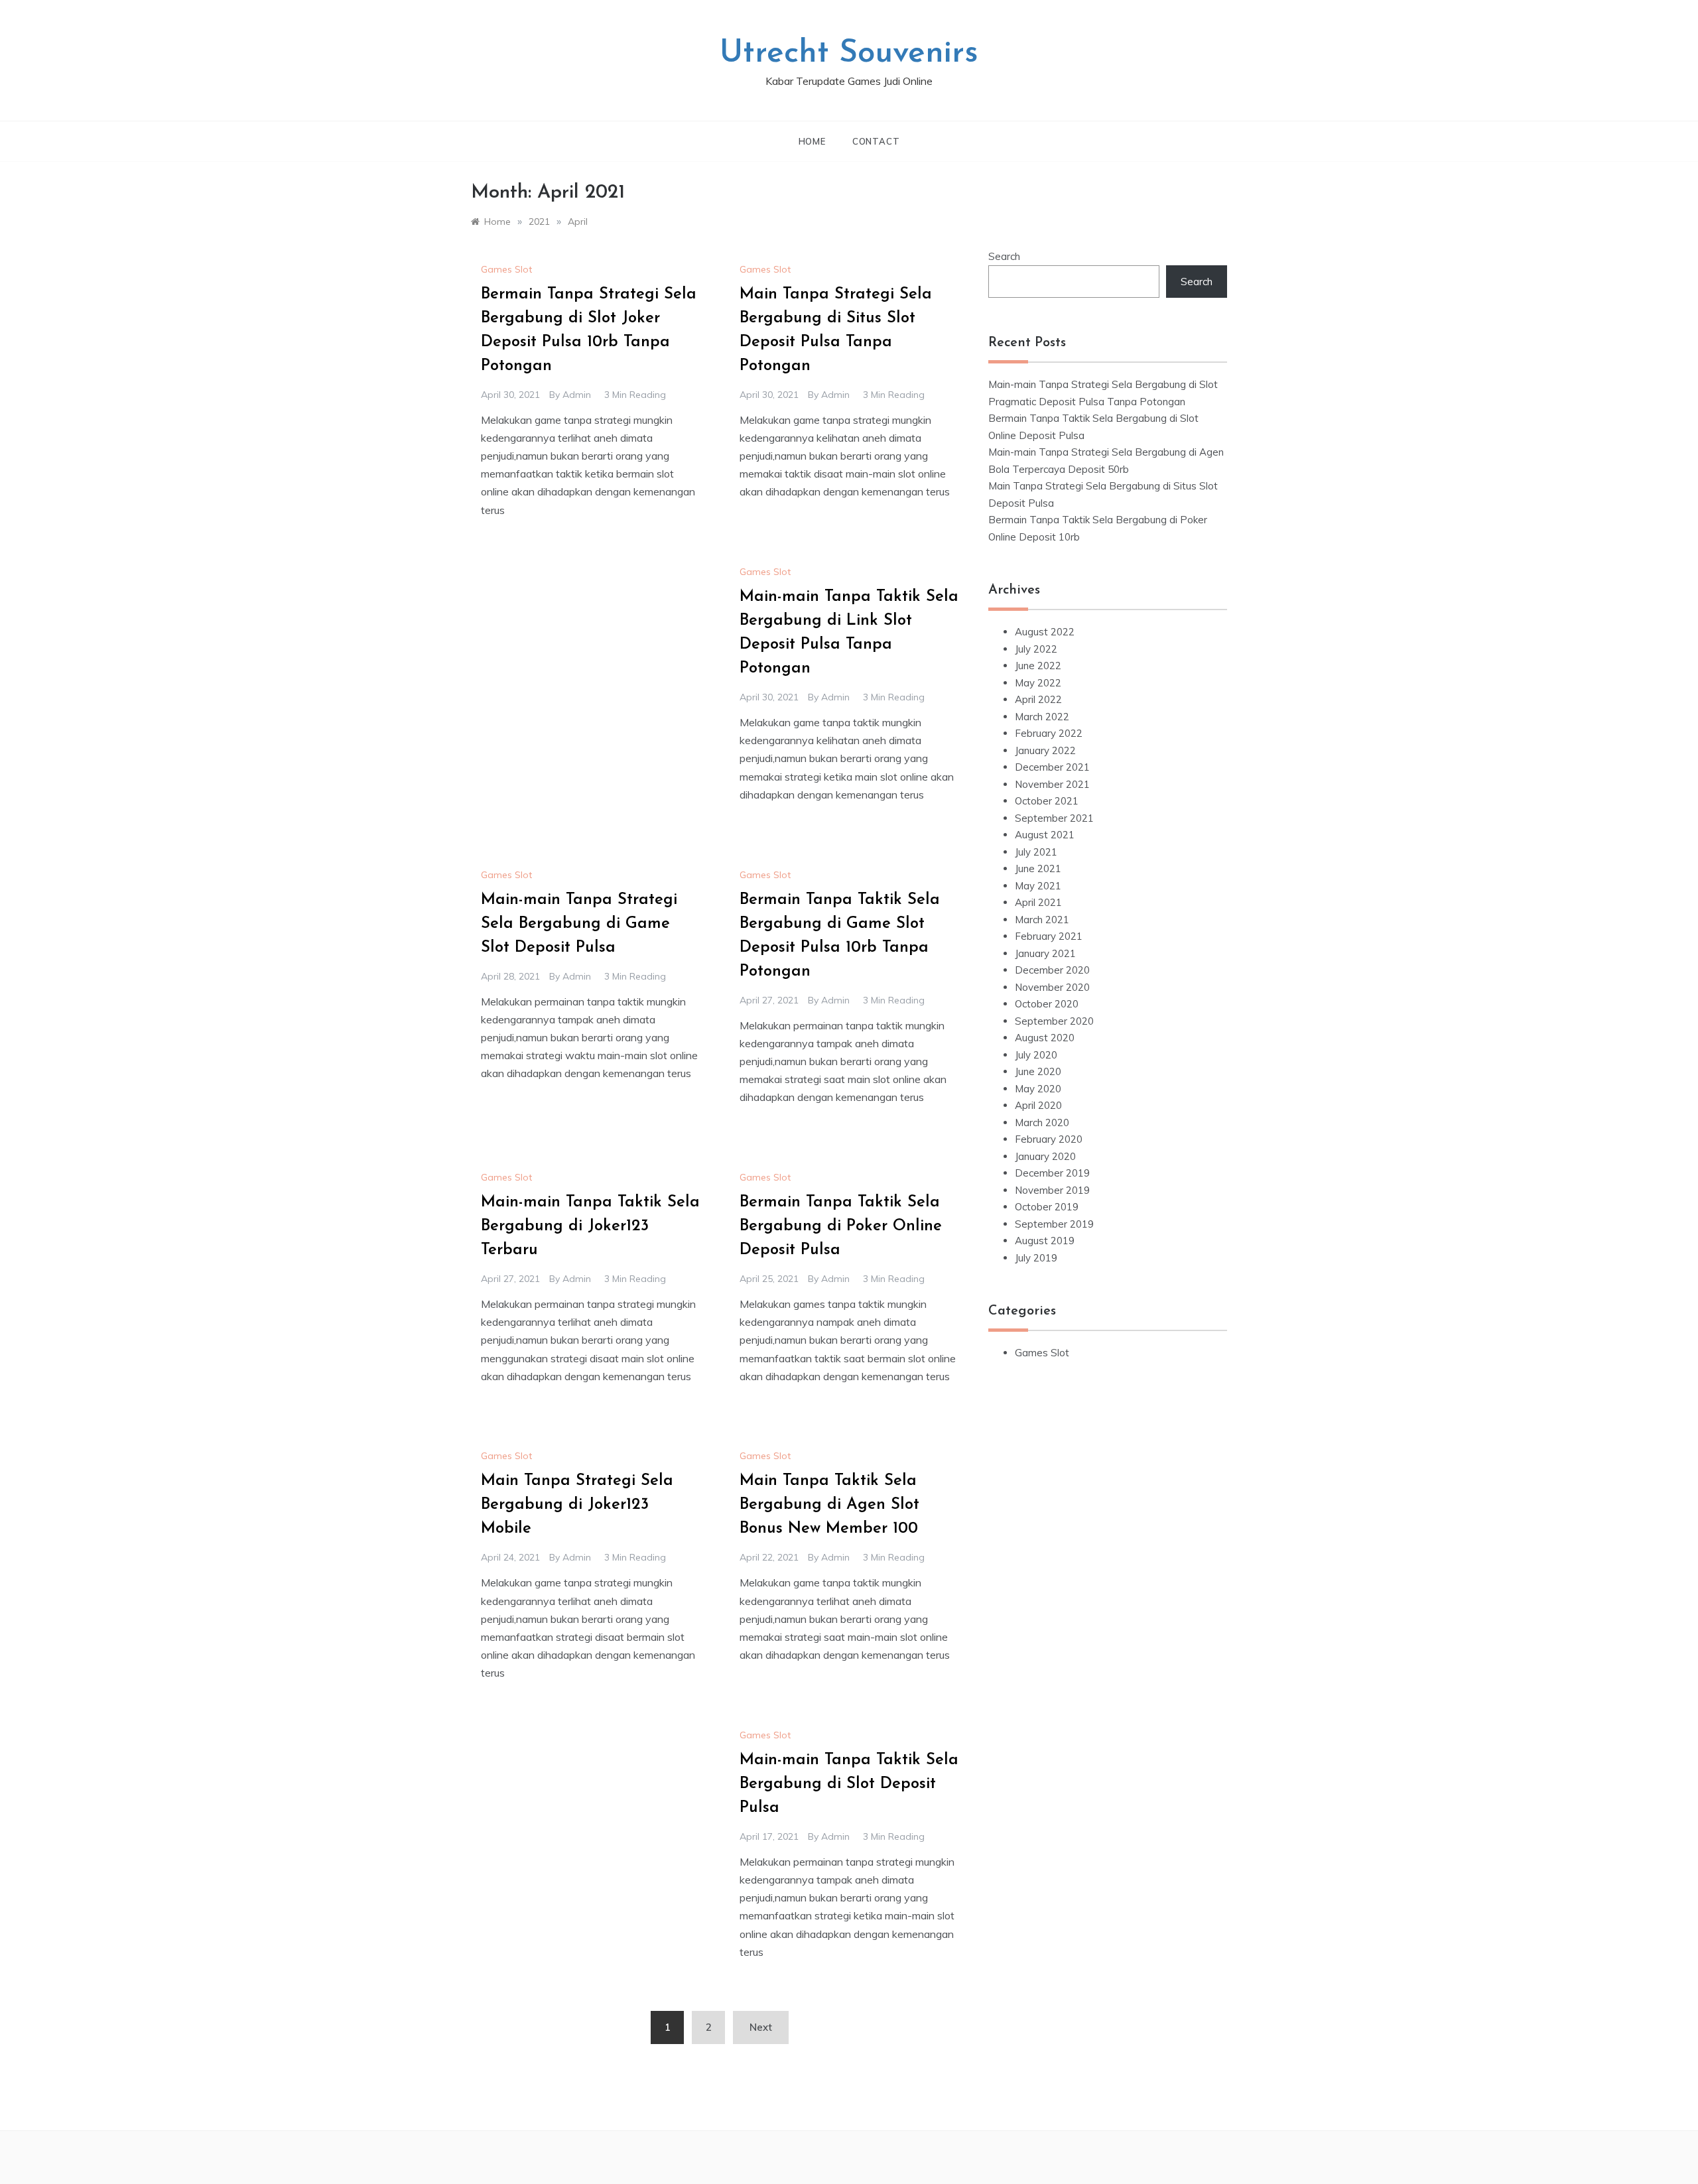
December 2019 (1052, 1173)
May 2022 (1038, 683)
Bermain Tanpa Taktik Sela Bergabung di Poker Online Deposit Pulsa (841, 1226)
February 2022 (1049, 733)
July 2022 (1036, 649)
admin (577, 395)
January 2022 (1045, 750)
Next (761, 2027)
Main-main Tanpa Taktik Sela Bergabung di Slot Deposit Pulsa (849, 1784)
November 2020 (1052, 987)
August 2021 (1045, 835)
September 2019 (1054, 1224)
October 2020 (1047, 1004)
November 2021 (1052, 784)
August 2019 (1045, 1241)
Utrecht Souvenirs (849, 54)
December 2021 (1052, 767)
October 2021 (1047, 801)
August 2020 (1045, 1038)
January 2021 (1045, 953)
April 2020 (1038, 1105)
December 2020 (1052, 970)
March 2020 (1042, 1123)
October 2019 (1047, 1207)
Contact (876, 141)
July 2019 (1036, 1258)
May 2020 (1038, 1089)
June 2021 (1038, 868)
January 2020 (1045, 1156)
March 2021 (1042, 920)
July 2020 (1036, 1055)
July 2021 (1036, 852)
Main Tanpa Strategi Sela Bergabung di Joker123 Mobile (577, 1505)
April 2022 (1038, 699)
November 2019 (1052, 1190)
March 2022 (1042, 717)
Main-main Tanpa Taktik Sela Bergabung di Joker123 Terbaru (590, 1226)
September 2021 (1054, 818)
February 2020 (1049, 1139)
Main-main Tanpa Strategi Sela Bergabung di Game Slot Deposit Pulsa (579, 924)
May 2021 (1038, 886)
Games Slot (506, 269)
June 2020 (1038, 1071)
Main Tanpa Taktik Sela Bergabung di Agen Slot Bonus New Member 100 (829, 1505)
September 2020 (1054, 1021)
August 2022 (1045, 632)
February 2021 (1049, 936)
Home (812, 141)
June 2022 (1038, 666)
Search (1004, 256)
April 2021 (1038, 902)
